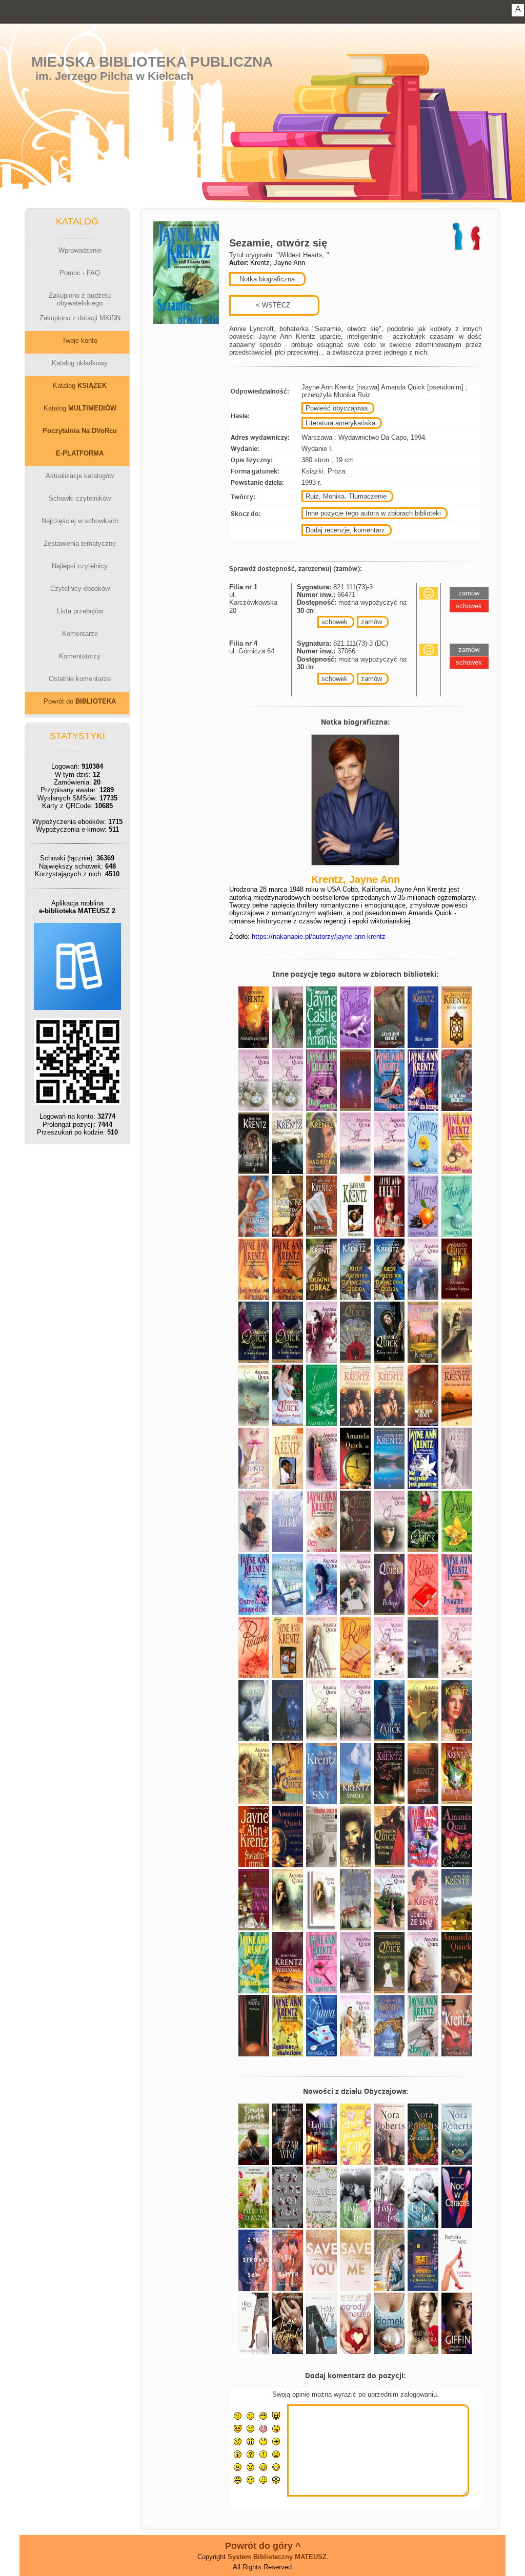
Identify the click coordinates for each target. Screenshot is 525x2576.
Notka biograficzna (266, 279)
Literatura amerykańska (340, 423)
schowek (335, 622)
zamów (371, 622)
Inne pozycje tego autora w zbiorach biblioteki (373, 513)
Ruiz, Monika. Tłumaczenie (346, 496)
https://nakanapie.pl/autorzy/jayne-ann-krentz (319, 936)
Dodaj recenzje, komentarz (345, 530)
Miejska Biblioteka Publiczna (152, 62)
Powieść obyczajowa (337, 408)
